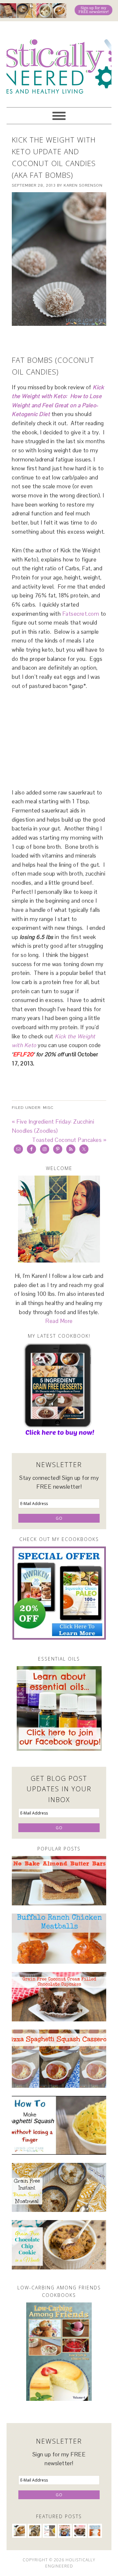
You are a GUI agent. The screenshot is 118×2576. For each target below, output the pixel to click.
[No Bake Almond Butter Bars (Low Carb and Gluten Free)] (59, 1881)
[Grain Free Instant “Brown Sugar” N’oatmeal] (59, 2188)
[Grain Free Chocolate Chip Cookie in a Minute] (59, 2245)
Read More (59, 1321)
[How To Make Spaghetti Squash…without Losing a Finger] (59, 2125)
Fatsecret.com (81, 614)
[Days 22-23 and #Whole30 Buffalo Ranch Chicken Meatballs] (59, 1939)
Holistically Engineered (59, 61)
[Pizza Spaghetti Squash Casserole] (59, 2058)
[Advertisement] (65, 340)
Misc (48, 1108)
